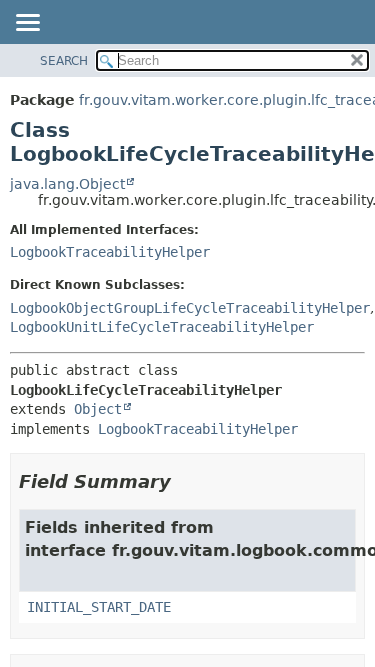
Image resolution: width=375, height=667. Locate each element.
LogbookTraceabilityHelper (110, 252)
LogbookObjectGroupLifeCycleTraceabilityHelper (190, 308)
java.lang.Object (67, 184)
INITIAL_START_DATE (99, 607)
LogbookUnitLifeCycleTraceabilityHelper (162, 327)
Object (98, 409)
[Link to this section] (185, 481)
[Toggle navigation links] (27, 24)
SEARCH (64, 61)
